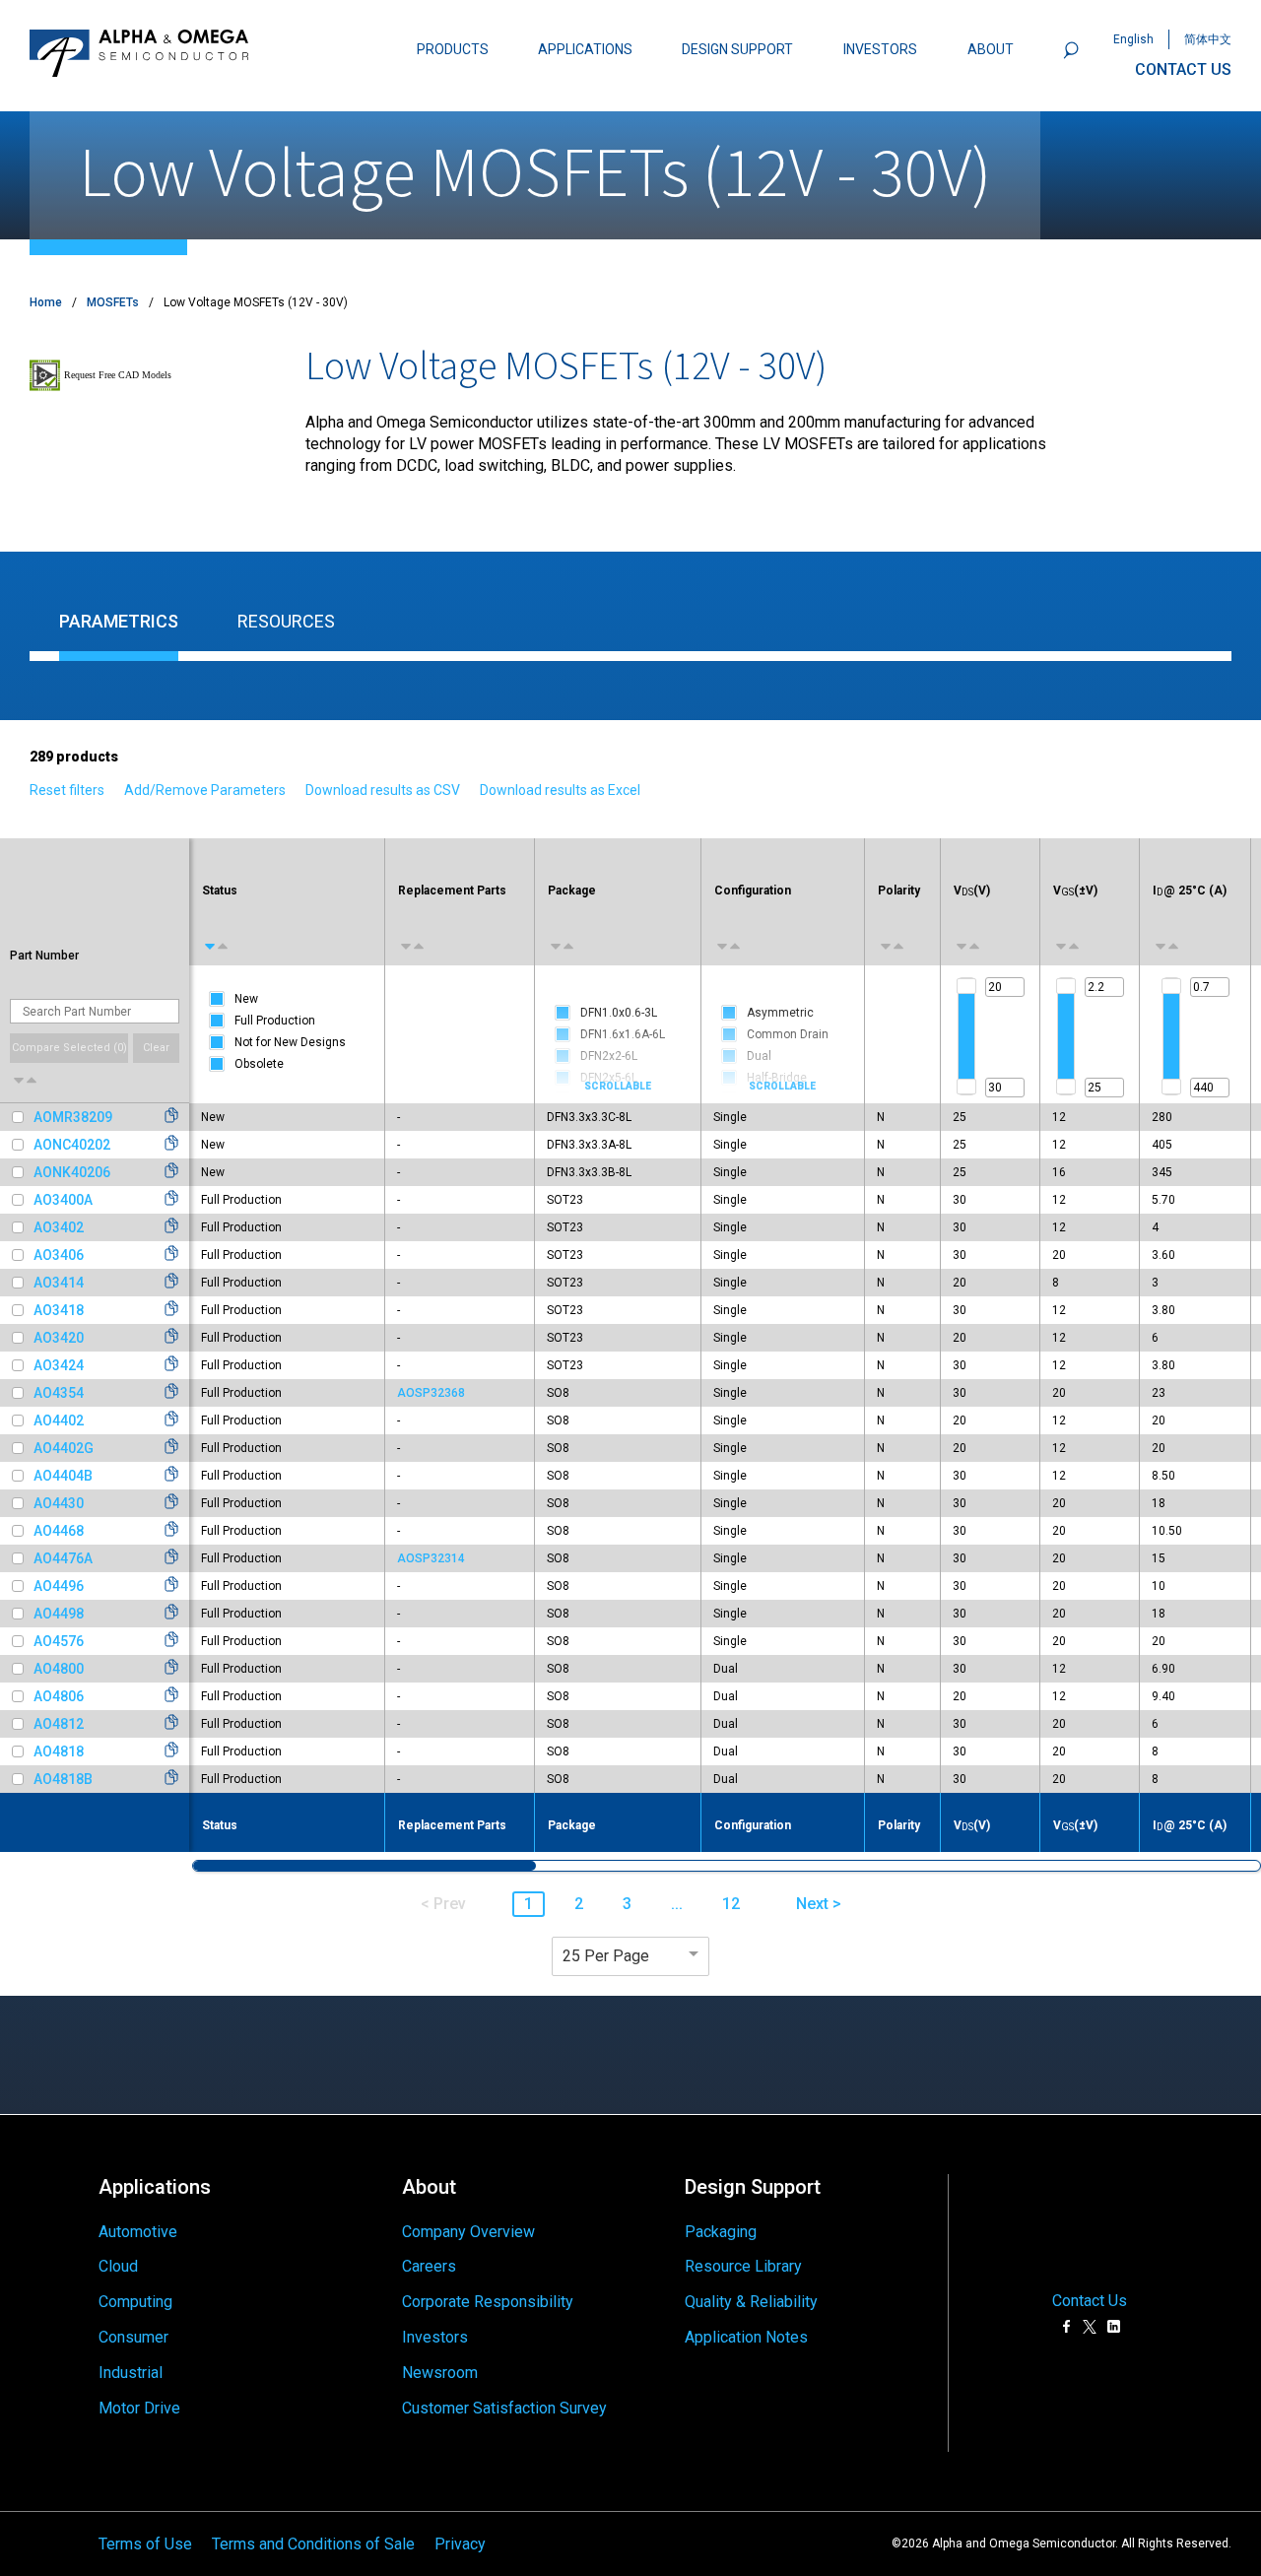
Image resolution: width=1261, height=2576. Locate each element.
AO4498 (59, 1614)
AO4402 (59, 1420)
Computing (135, 2302)
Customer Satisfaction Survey (504, 2408)
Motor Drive (139, 2408)
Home (46, 302)
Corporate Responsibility (488, 2302)
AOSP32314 (431, 1558)
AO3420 (59, 1338)
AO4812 (59, 1724)
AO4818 (59, 1751)
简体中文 (1208, 39)
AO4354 (59, 1393)
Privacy (460, 2543)
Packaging (721, 2232)
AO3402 (59, 1227)
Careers (429, 2266)
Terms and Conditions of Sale (313, 2543)
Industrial (131, 2373)
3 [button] (627, 1904)
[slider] (966, 986)
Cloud (118, 2266)
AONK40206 (72, 1172)
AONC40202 (72, 1145)
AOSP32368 (431, 1393)
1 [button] (529, 1904)
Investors (435, 2337)
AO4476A (63, 1558)
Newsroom (440, 2373)
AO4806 (59, 1696)
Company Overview (468, 2232)
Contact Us (1090, 2300)
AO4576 (59, 1641)
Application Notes (746, 2337)
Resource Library (743, 2266)
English (1133, 39)
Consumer (133, 2337)
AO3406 (59, 1255)
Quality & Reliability (751, 2302)
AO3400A (63, 1200)
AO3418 (59, 1310)
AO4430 (59, 1503)
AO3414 (59, 1283)
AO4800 (59, 1669)
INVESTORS (880, 49)
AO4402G (64, 1448)
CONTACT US (1183, 69)
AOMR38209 (73, 1117)
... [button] (677, 1904)
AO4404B (63, 1476)
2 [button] (579, 1904)
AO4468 (59, 1531)
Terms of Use (145, 2543)
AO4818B (63, 1779)
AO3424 (59, 1365)
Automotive (138, 2232)
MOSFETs (113, 302)
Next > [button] (819, 1904)
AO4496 (59, 1586)
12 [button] (731, 1904)
